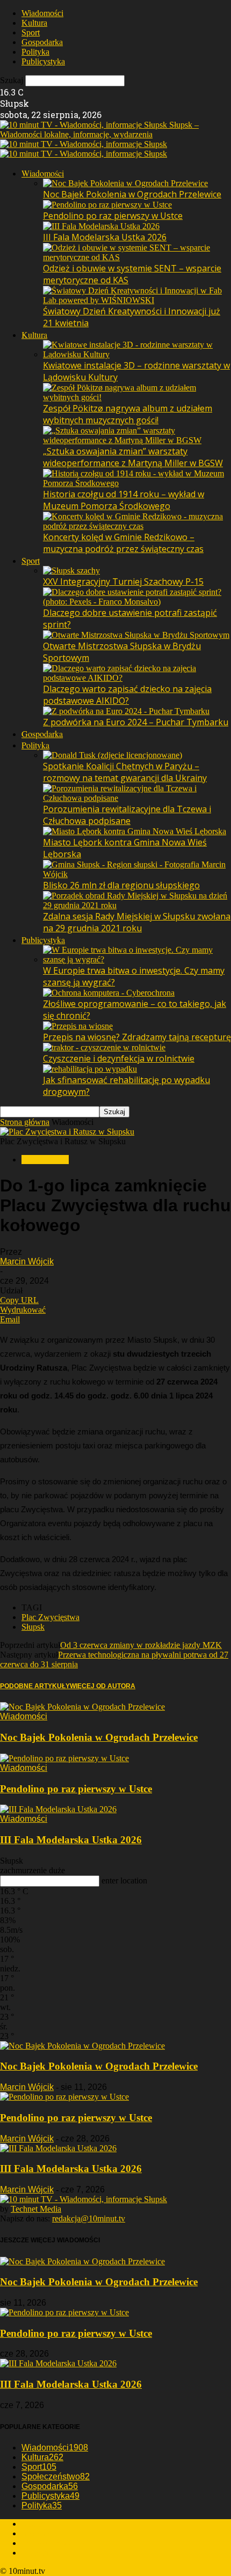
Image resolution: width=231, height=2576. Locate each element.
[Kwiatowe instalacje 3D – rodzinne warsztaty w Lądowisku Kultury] (137, 354)
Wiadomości (42, 13)
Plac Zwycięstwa (50, 1617)
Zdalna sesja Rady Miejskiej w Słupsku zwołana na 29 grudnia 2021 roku (137, 922)
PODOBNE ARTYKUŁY (35, 1686)
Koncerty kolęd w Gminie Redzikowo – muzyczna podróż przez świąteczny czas (123, 543)
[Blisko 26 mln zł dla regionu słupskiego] (137, 874)
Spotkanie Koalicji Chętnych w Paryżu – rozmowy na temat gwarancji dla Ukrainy (125, 772)
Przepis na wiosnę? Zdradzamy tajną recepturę (137, 1037)
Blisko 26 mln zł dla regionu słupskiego (121, 885)
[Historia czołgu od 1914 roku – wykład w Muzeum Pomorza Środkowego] (137, 483)
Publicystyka (43, 61)
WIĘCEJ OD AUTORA (103, 1686)
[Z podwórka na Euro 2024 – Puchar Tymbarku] (126, 711)
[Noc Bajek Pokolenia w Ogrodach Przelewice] (125, 183)
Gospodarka (42, 42)
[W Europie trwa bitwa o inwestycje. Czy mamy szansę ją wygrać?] (137, 959)
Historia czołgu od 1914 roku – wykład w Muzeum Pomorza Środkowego (124, 500)
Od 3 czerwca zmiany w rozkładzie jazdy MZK (141, 1645)
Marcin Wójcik (27, 1261)
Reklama (37, 2533)
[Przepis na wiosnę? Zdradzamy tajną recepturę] (78, 1026)
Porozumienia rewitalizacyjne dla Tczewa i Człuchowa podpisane (127, 815)
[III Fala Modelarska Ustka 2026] (101, 226)
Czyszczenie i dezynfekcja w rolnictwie (119, 1058)
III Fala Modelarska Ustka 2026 (105, 237)
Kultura (34, 23)
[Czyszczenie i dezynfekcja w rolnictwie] (104, 1047)
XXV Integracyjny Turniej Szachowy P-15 (123, 582)
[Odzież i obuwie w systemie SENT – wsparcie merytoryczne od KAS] (137, 257)
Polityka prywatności (57, 2543)
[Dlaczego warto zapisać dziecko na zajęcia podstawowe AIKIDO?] (137, 678)
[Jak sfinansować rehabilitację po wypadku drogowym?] (90, 1069)
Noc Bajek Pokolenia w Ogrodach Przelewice (132, 194)
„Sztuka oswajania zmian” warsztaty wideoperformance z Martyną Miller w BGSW (133, 457)
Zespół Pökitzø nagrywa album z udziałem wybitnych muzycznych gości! (128, 414)
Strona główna (25, 1122)
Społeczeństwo (56, 2476)
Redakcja (37, 2524)
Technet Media (36, 2209)
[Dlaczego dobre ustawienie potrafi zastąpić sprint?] (137, 602)
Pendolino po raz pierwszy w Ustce (113, 216)
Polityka (35, 52)
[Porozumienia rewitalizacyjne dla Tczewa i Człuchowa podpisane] (137, 798)
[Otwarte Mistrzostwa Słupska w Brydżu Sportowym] (136, 635)
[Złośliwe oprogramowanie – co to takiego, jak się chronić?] (109, 993)
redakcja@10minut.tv (89, 2218)
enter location (124, 1881)
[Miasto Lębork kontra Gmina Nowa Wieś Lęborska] (135, 831)
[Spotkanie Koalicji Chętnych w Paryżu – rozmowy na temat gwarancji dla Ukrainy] (113, 755)
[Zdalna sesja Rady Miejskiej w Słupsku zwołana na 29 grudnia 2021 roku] (137, 905)
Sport (31, 32)
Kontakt (35, 2553)
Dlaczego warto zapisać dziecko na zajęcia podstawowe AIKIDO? (127, 695)
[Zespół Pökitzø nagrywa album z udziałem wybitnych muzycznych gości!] (137, 397)
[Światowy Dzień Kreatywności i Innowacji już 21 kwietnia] (137, 300)
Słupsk (33, 1627)
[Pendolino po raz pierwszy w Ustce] (107, 205)
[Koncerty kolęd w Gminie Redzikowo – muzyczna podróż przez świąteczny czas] (137, 526)
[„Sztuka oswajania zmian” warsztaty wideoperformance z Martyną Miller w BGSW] (137, 440)
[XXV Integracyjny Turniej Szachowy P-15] (71, 571)
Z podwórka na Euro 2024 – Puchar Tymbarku (136, 722)
